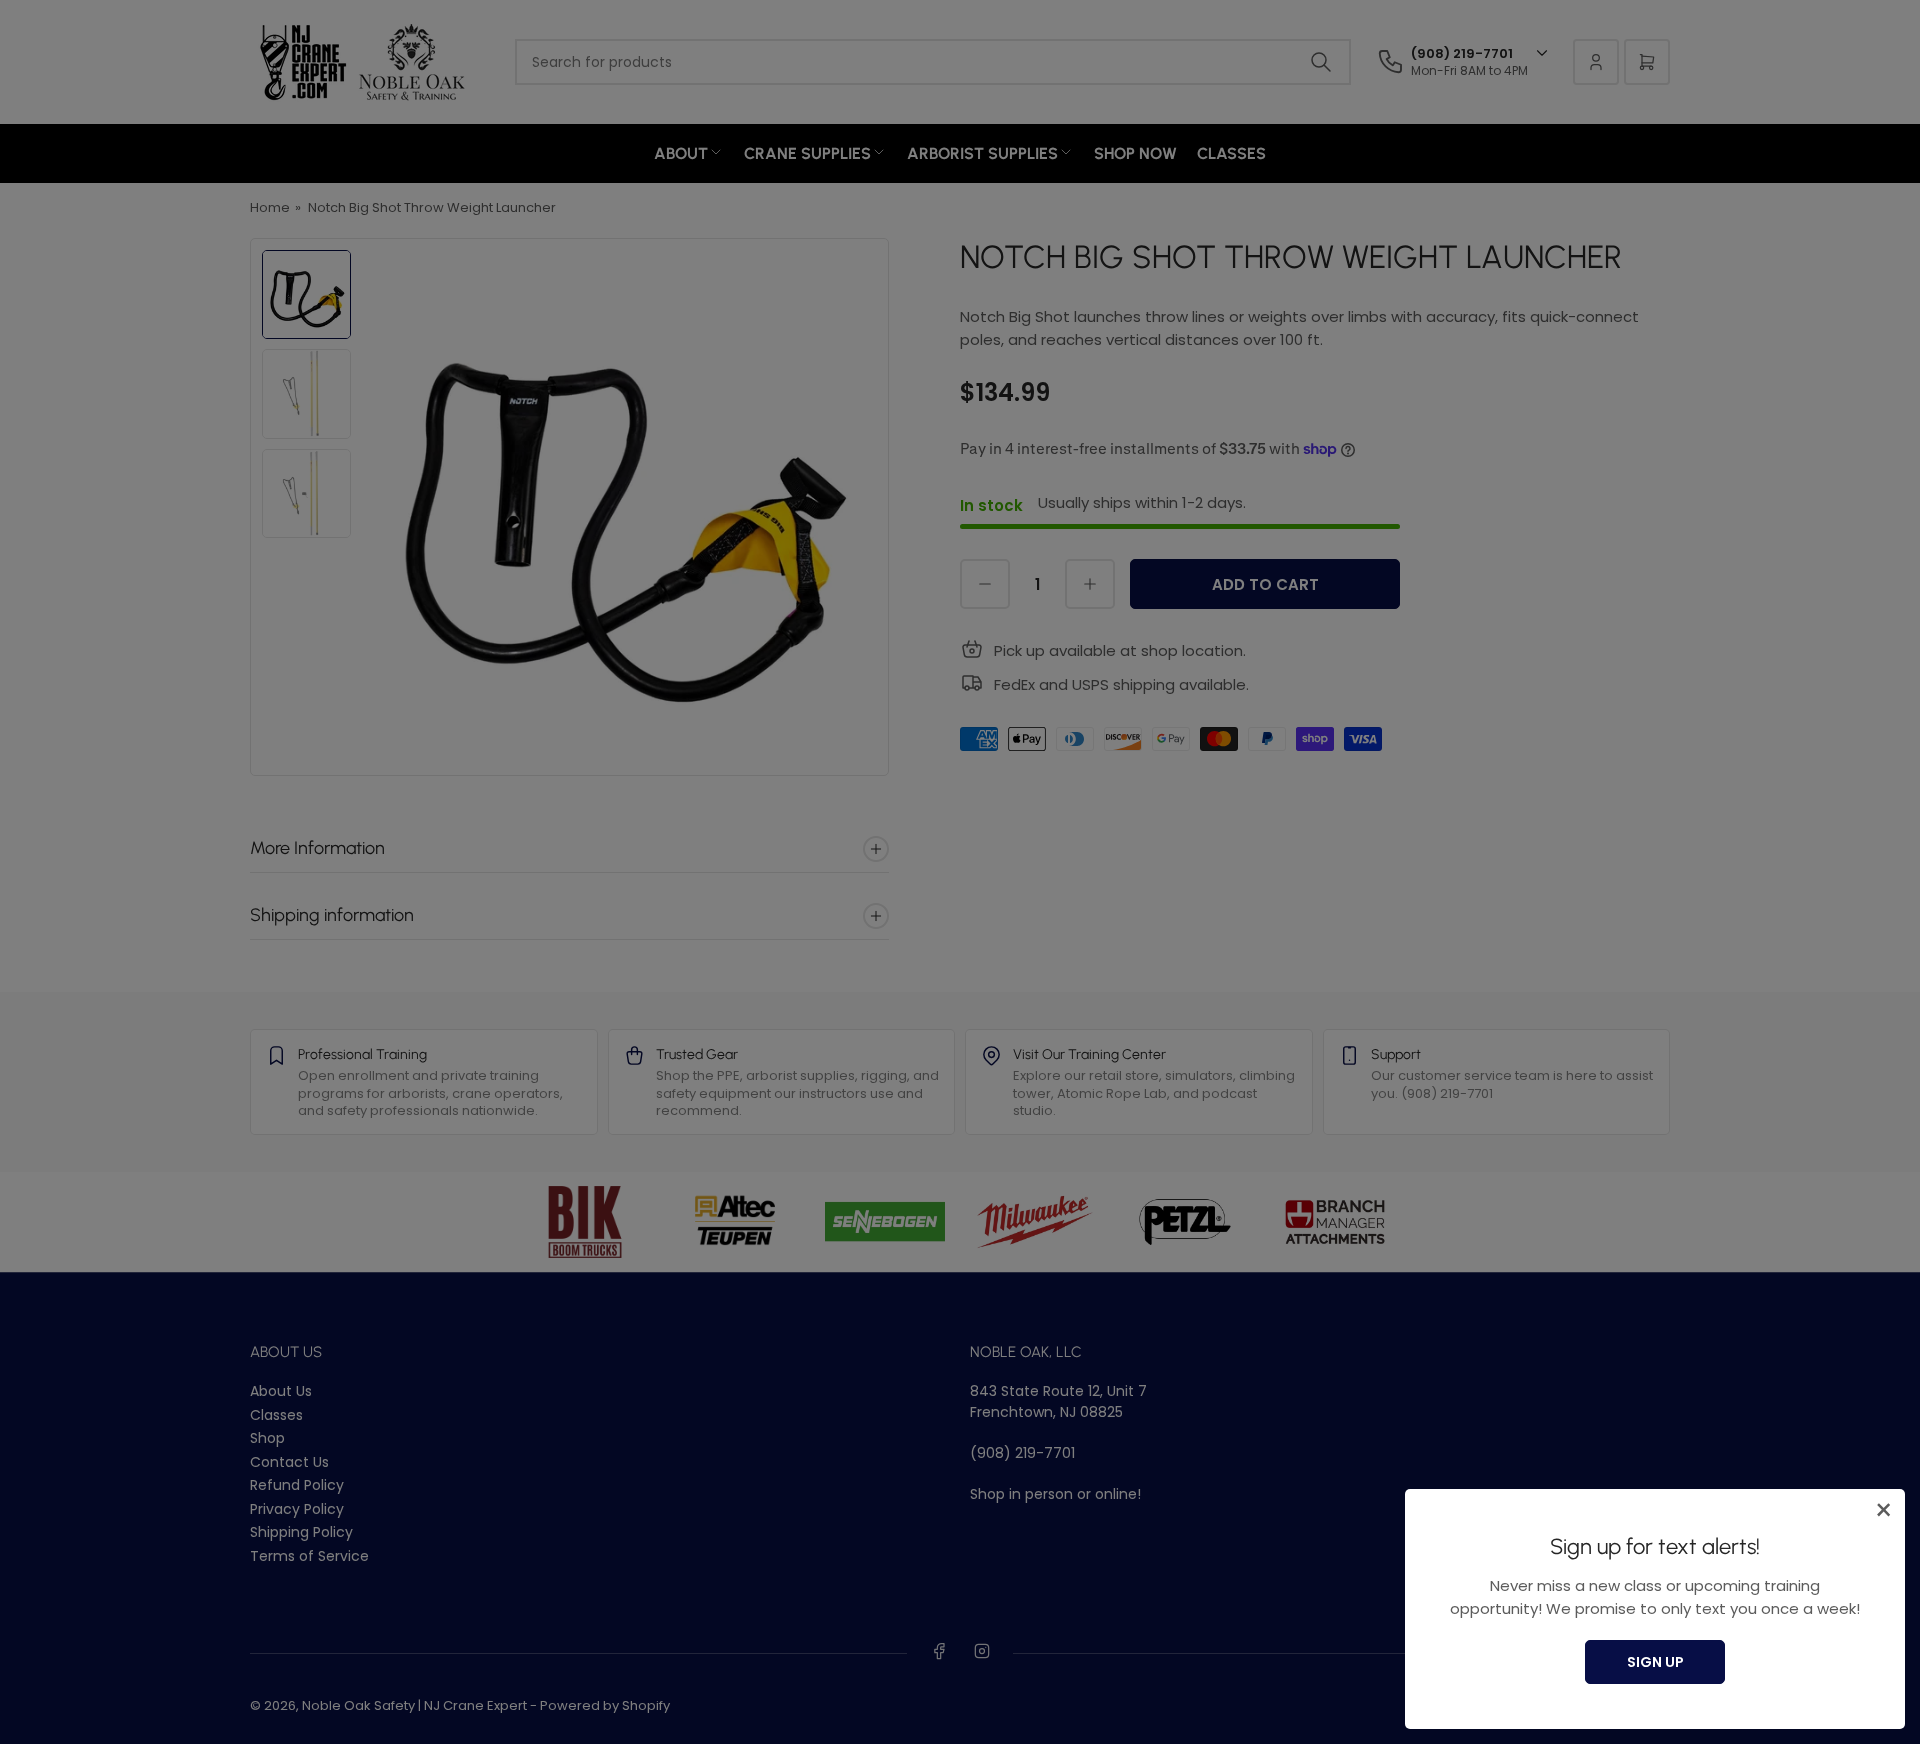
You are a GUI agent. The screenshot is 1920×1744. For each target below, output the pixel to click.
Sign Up (1655, 1662)
